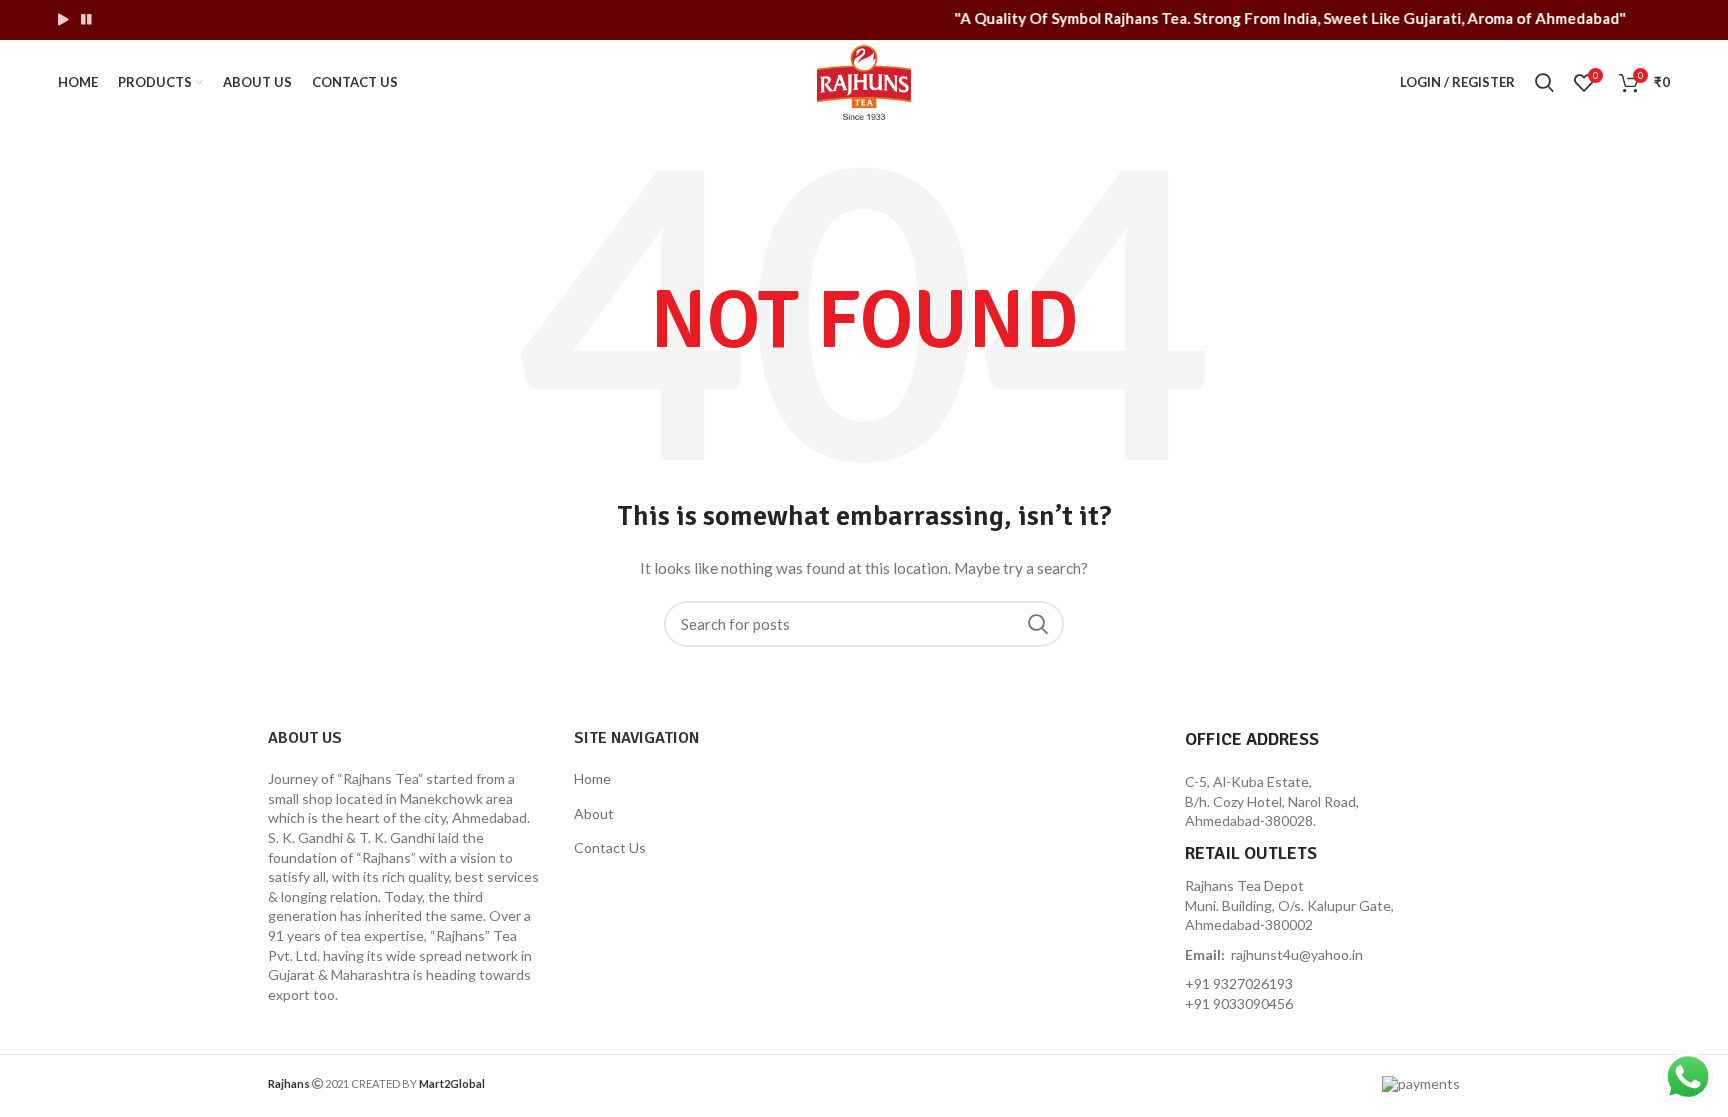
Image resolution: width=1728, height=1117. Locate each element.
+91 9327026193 (1239, 983)
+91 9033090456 (1239, 1003)
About (594, 813)
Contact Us (610, 847)
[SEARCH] (1037, 624)
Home (592, 778)
